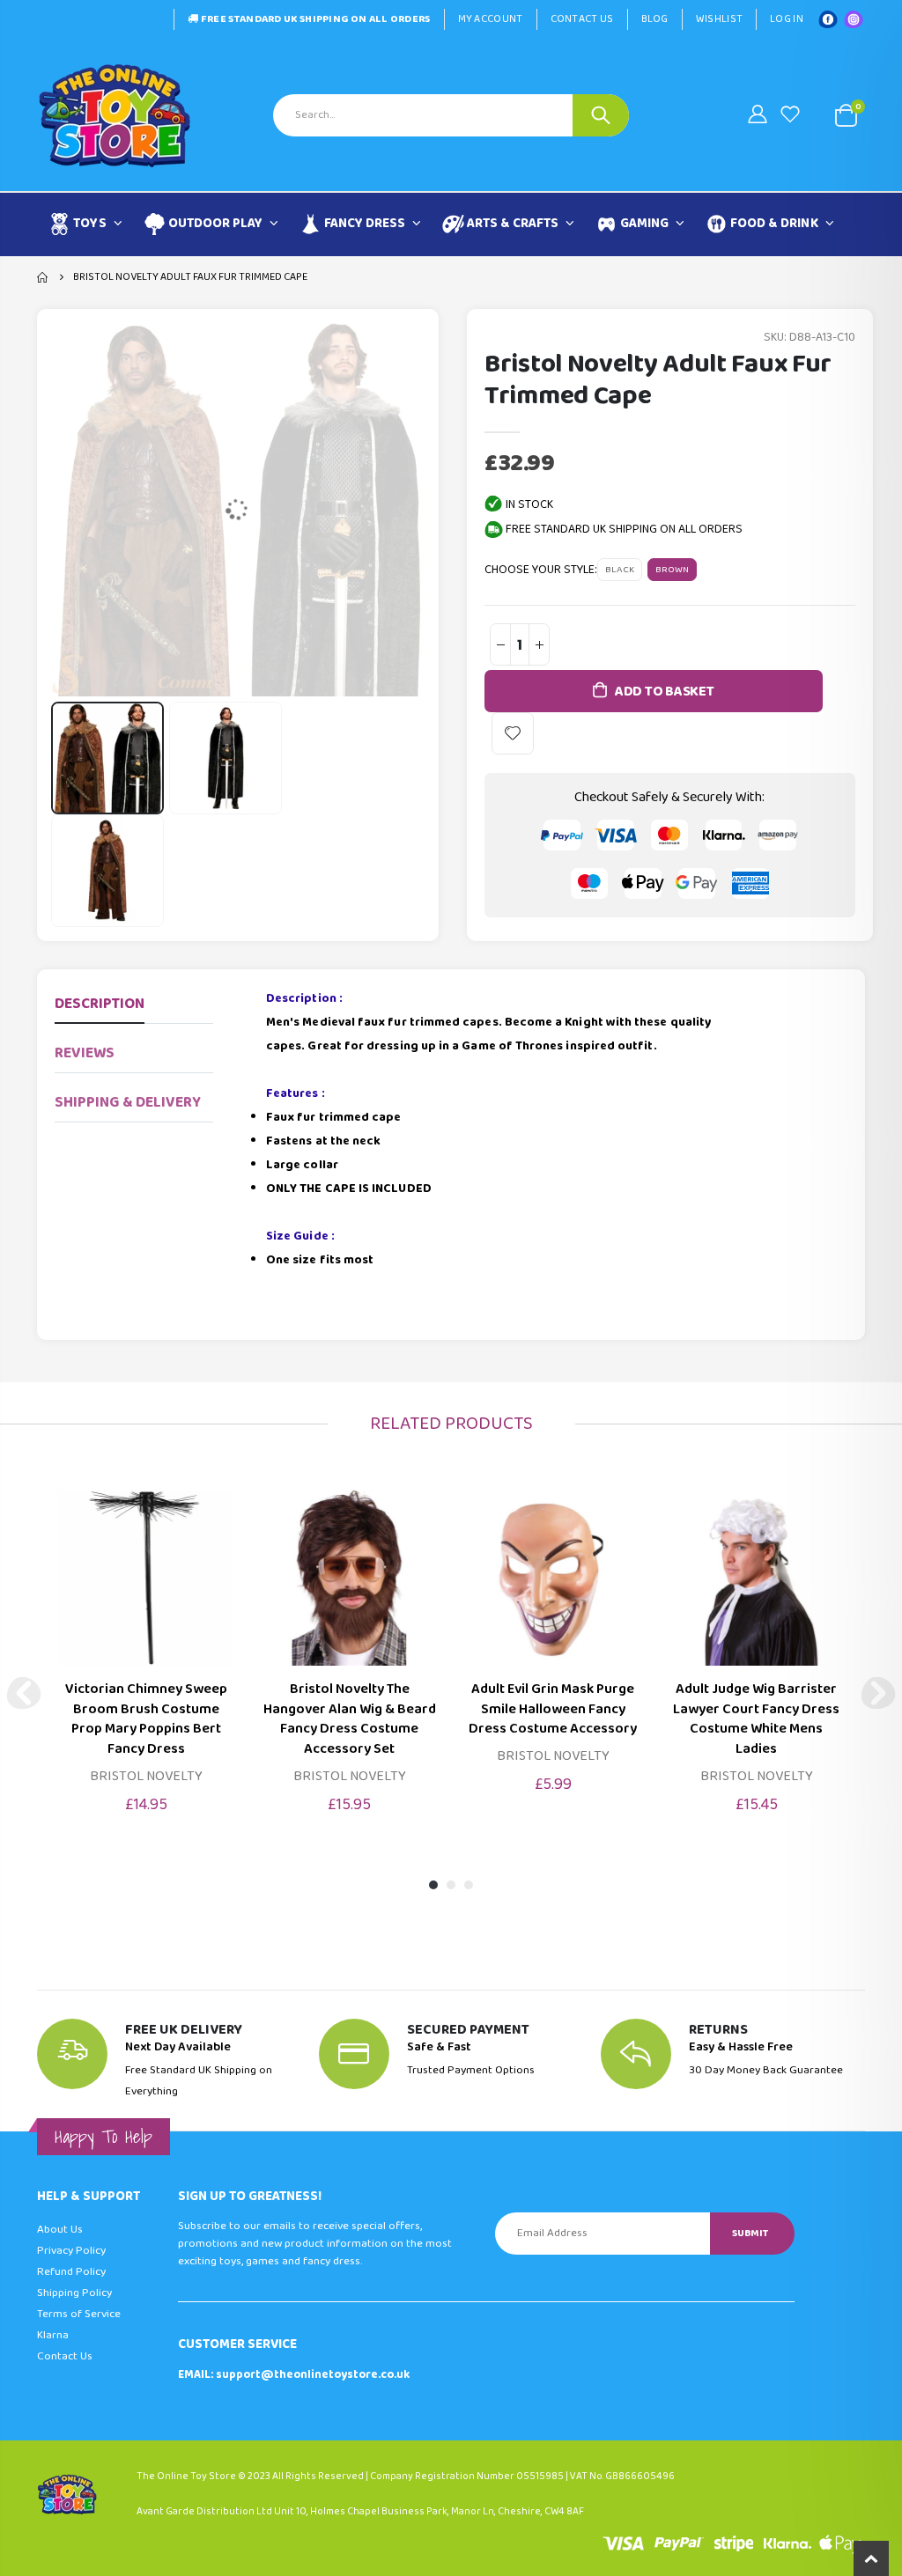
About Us (60, 2230)
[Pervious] (24, 1693)
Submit (750, 2233)
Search (601, 115)
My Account (491, 19)
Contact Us (582, 19)
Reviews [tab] (85, 1053)
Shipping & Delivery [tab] (128, 1103)
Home (44, 277)
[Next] (878, 1693)
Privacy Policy (71, 2251)
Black (620, 570)
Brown (672, 570)
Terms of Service (79, 2314)
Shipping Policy (74, 2293)
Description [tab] (100, 1004)
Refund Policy (71, 2272)
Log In (787, 19)
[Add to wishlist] (513, 733)
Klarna (53, 2335)
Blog (655, 19)
